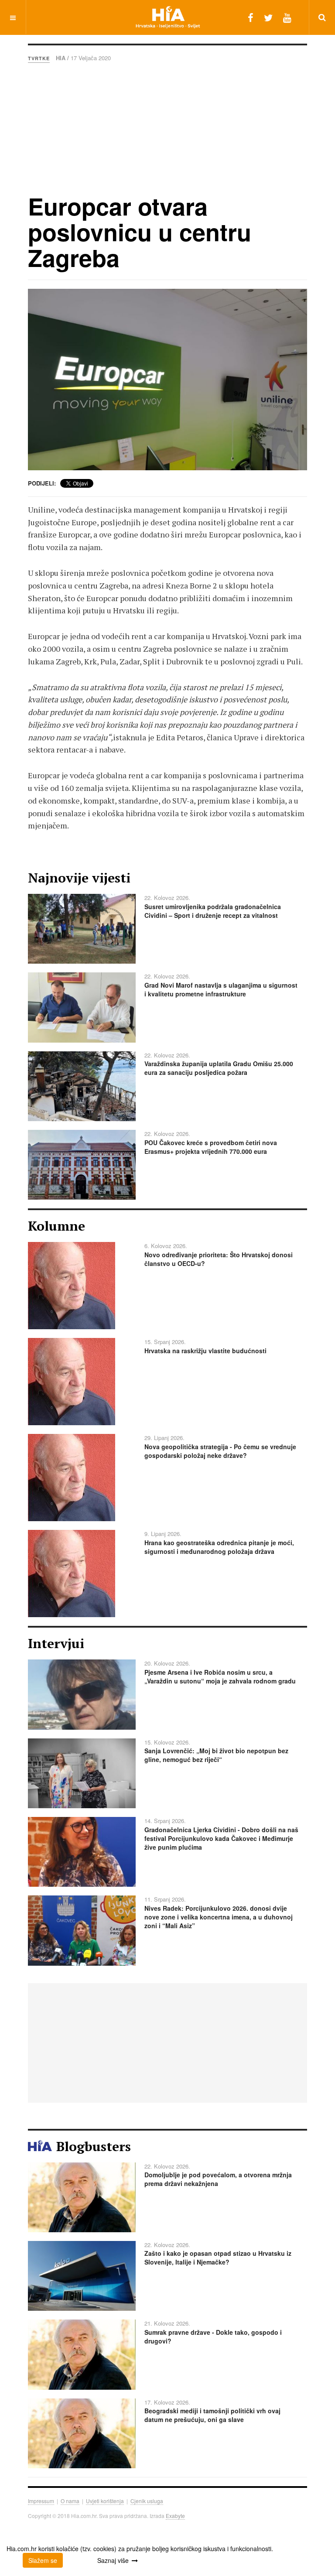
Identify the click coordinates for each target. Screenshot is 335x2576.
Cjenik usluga (147, 2501)
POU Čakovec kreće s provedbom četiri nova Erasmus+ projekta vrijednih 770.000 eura (211, 1147)
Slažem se (43, 2560)
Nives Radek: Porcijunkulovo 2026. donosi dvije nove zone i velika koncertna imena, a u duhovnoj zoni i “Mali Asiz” (219, 1917)
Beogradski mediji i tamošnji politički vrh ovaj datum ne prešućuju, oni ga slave (212, 2415)
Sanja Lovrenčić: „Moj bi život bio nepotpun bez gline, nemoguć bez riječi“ (216, 1755)
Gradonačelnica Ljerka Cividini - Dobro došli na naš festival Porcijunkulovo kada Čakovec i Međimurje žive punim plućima (221, 1838)
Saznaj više (113, 2560)
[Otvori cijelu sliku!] (167, 380)
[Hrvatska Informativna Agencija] (168, 17)
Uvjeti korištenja (105, 2501)
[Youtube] (287, 17)
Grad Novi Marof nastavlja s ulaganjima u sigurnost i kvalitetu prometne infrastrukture (221, 989)
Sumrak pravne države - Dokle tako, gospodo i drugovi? (213, 2337)
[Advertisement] (167, 128)
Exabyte (175, 2516)
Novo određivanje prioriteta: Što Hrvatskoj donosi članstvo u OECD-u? (219, 1259)
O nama (70, 2501)
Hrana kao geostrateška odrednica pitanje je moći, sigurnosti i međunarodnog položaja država (219, 1547)
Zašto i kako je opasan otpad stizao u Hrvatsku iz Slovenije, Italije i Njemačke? (218, 2258)
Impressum (41, 2501)
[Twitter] (268, 17)
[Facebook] (251, 17)
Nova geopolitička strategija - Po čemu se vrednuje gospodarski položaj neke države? (220, 1451)
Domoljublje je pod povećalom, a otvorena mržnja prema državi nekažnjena (218, 2179)
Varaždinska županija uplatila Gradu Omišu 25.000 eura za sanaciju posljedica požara (219, 1068)
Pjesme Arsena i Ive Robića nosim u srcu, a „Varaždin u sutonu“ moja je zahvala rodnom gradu (220, 1676)
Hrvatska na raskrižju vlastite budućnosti (205, 1351)
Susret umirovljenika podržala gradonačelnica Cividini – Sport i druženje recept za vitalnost (213, 911)
